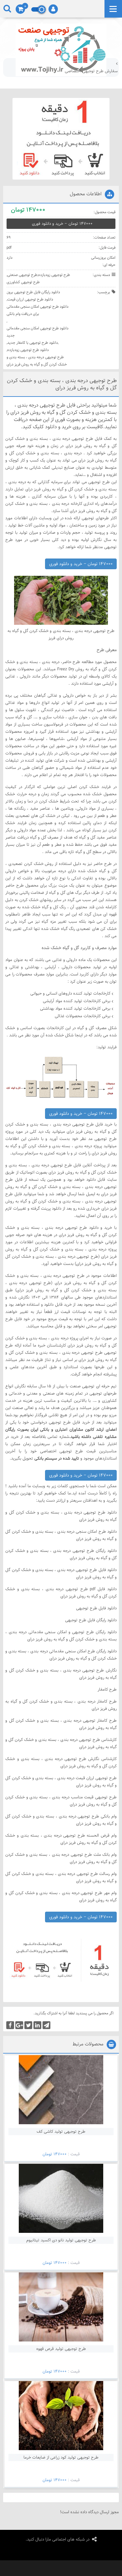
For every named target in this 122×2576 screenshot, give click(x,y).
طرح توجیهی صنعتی (22, 275)
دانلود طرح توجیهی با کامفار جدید (33, 343)
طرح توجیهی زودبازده (54, 275)
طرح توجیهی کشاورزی (23, 282)
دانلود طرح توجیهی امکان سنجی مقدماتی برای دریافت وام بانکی (38, 310)
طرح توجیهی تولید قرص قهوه (61, 2349)
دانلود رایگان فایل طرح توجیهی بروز (34, 292)
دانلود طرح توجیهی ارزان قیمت (30, 299)
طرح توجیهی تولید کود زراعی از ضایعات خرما (61, 2457)
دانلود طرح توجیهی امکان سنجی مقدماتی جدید (38, 332)
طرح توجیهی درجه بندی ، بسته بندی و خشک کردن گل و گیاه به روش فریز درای (37, 361)
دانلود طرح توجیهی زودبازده (28, 350)
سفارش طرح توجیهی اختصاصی (91, 71)
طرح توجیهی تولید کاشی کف (61, 2131)
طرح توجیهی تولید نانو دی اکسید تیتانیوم (61, 2240)
